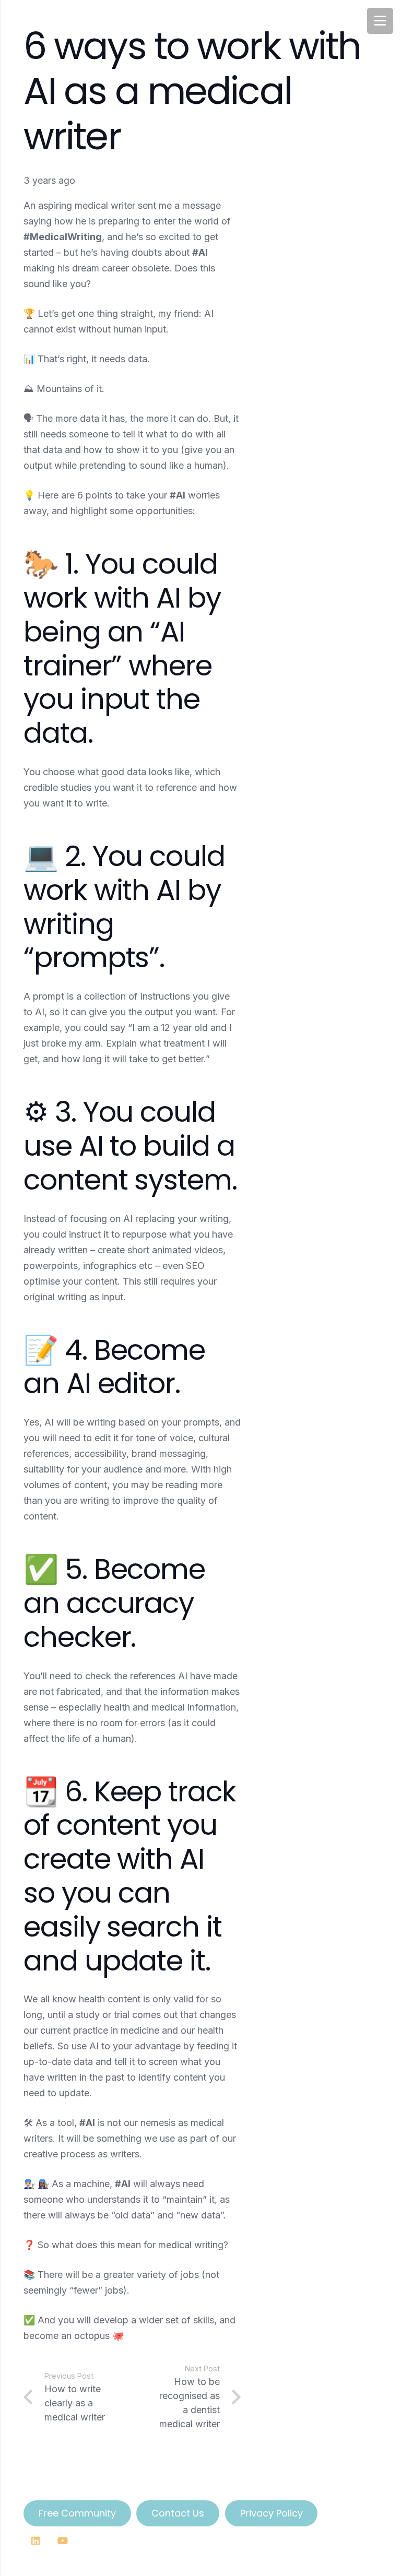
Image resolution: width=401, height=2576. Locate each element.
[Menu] (380, 21)
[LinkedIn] (35, 2541)
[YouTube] (62, 2541)
